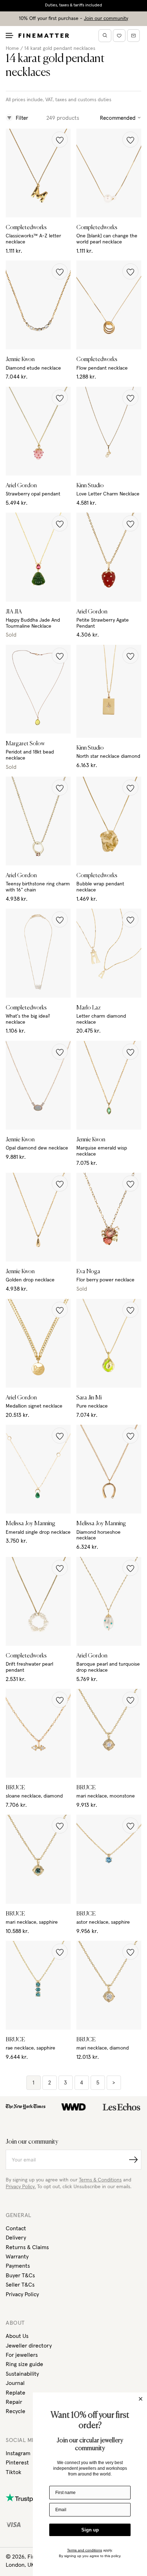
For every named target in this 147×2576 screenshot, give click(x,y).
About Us (17, 2336)
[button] (60, 140)
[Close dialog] (141, 2399)
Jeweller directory (29, 2346)
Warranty (17, 2257)
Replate (16, 2393)
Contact (16, 2228)
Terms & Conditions (100, 2180)
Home (12, 48)
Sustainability (22, 2374)
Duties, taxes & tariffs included (73, 5)
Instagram (18, 2453)
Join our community (106, 19)
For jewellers (22, 2355)
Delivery (16, 2238)
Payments (18, 2266)
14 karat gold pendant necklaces (60, 48)
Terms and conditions (85, 2550)
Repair (14, 2402)
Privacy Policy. (21, 2187)
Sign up (90, 2530)
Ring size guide (24, 2364)
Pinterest (17, 2463)
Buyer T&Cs (20, 2276)
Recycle (16, 2411)
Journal (15, 2383)
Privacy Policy (22, 2294)
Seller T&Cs (20, 2285)
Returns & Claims (27, 2247)
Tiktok (14, 2472)
